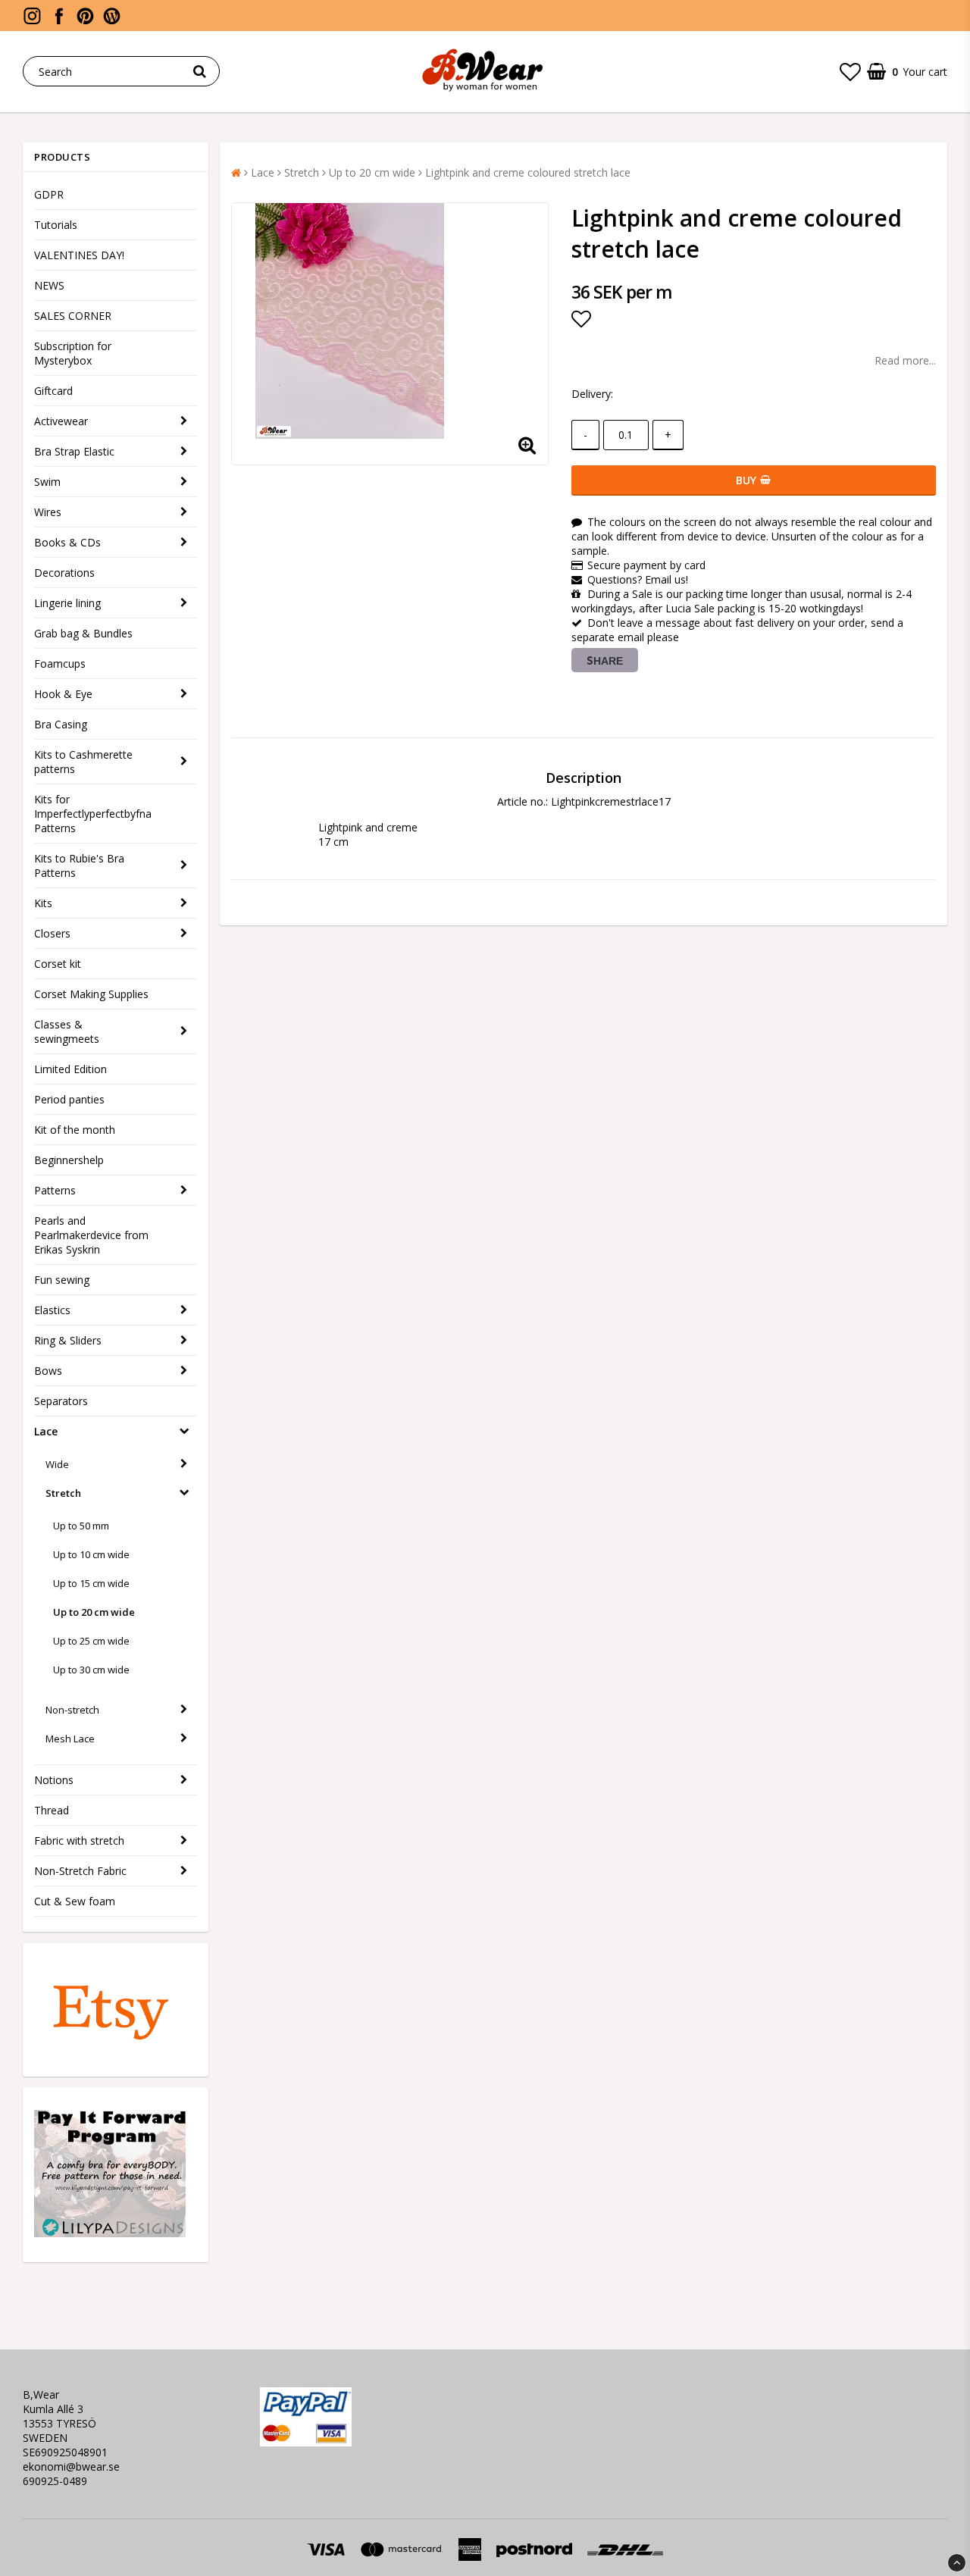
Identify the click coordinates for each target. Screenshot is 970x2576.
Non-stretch (72, 1710)
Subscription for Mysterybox (73, 353)
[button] (850, 71)
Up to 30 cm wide (91, 1670)
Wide (57, 1464)
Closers (52, 933)
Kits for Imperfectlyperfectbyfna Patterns (93, 814)
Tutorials (56, 225)
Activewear (61, 421)
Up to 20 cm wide (94, 1612)
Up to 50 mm (81, 1526)
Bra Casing (61, 724)
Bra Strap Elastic (74, 451)
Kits (43, 903)
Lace (46, 1431)
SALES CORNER (73, 316)
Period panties (69, 1099)
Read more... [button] (905, 360)
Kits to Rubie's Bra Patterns (79, 865)
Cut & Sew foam (75, 1901)
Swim (47, 482)
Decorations (64, 573)
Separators (61, 1401)
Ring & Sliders (68, 1340)
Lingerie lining (67, 603)
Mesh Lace (70, 1739)
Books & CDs (67, 542)
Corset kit (58, 964)
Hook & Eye (63, 694)
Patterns (55, 1190)
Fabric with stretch (79, 1840)
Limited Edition (70, 1069)
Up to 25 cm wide (91, 1641)
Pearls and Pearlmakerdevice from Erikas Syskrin (91, 1235)
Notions (54, 1780)
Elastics (52, 1310)
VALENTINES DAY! (79, 255)
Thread (52, 1810)
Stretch (63, 1493)
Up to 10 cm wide (91, 1554)
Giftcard (53, 391)
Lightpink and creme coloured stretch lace (528, 172)
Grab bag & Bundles (83, 633)
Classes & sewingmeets (67, 1031)
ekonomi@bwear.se (71, 2466)
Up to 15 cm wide (91, 1583)
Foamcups (60, 664)
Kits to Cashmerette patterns (83, 762)
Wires (48, 512)
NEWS (49, 285)
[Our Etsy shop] (110, 2047)
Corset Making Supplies (91, 994)
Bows (48, 1371)
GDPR (49, 194)
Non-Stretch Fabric (80, 1871)
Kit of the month (75, 1130)
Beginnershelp (69, 1160)
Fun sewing (62, 1280)
